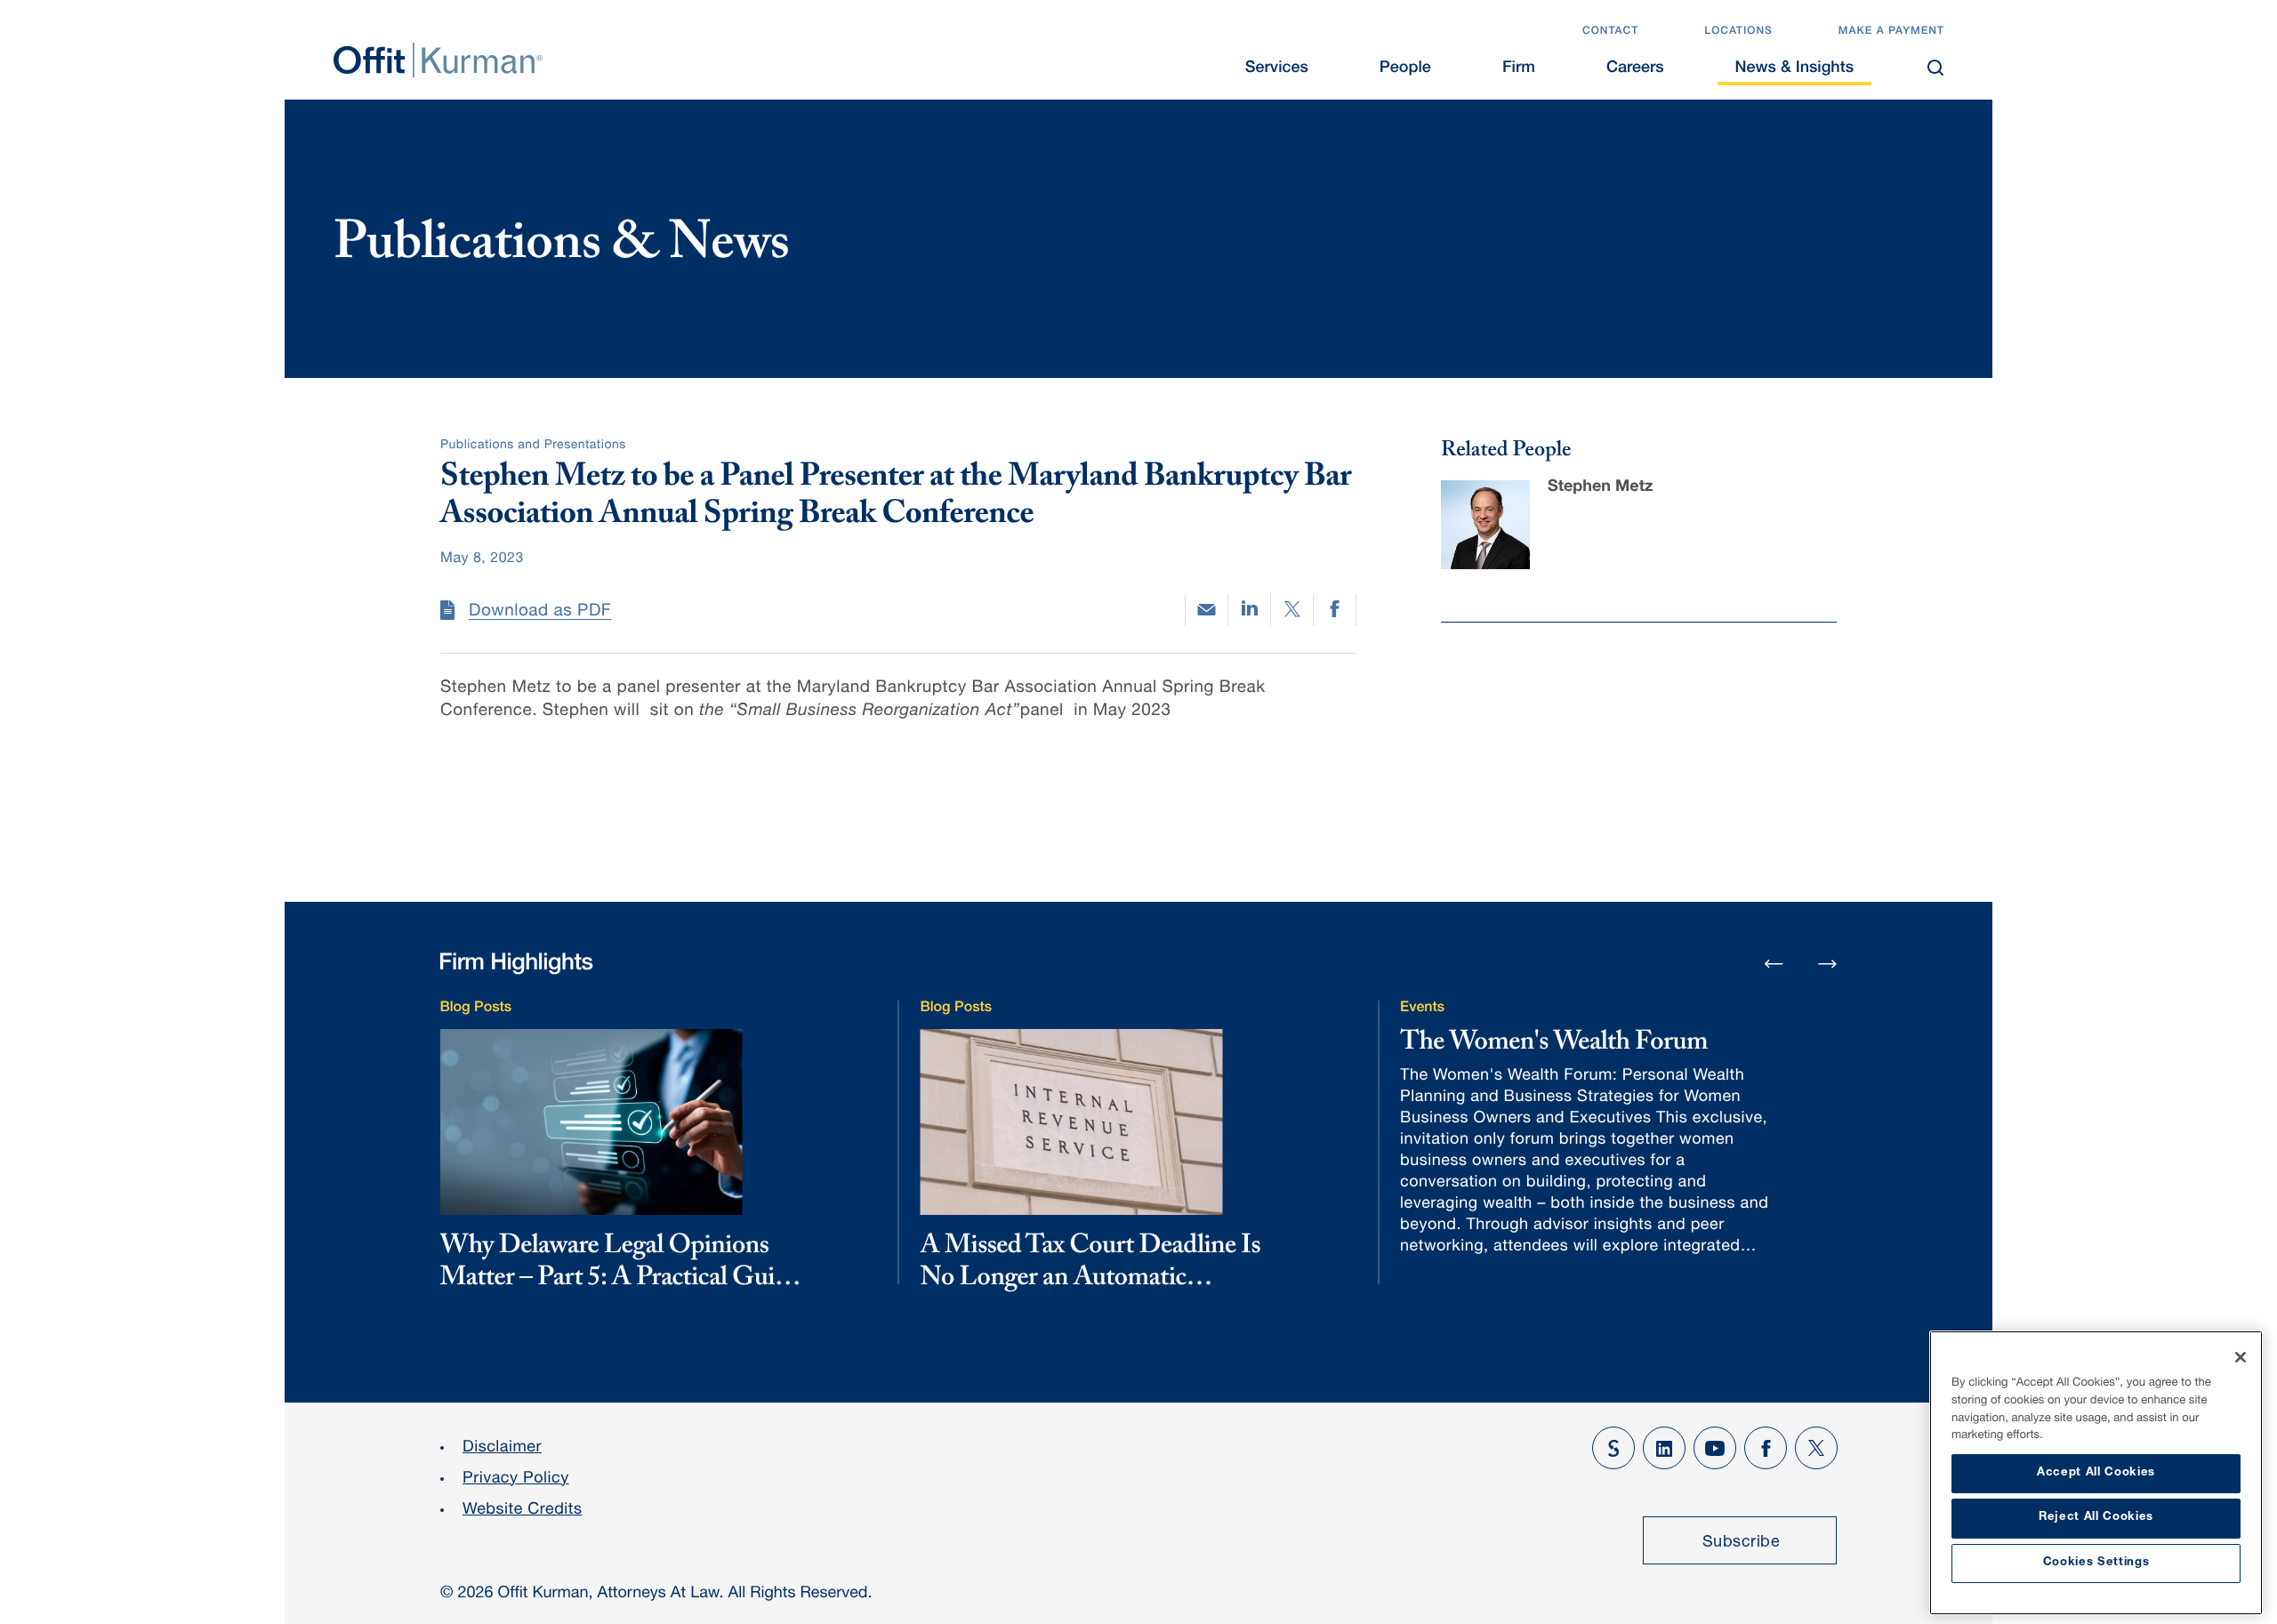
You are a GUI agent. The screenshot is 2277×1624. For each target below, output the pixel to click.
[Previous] (1774, 965)
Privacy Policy (516, 1480)
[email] (1207, 610)
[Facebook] (1766, 1448)
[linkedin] (1249, 610)
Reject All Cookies (2096, 1518)
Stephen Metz (1600, 488)
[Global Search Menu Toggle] (1935, 68)
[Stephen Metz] (1485, 525)
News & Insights (1794, 69)
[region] (2096, 1473)
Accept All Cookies (2096, 1473)
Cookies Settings (2096, 1563)
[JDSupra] (1613, 1448)
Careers (1635, 69)
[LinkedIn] (1664, 1448)
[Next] (1828, 963)
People (1405, 69)
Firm (1519, 69)
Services (1277, 69)
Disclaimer (502, 1449)
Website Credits (523, 1511)
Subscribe (1742, 1543)
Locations (1738, 32)
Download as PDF (540, 612)
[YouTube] (1715, 1448)
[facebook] (1335, 610)
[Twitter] (1816, 1448)
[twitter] (1292, 610)
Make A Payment (1891, 32)
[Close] (2241, 1357)
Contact (1610, 32)
